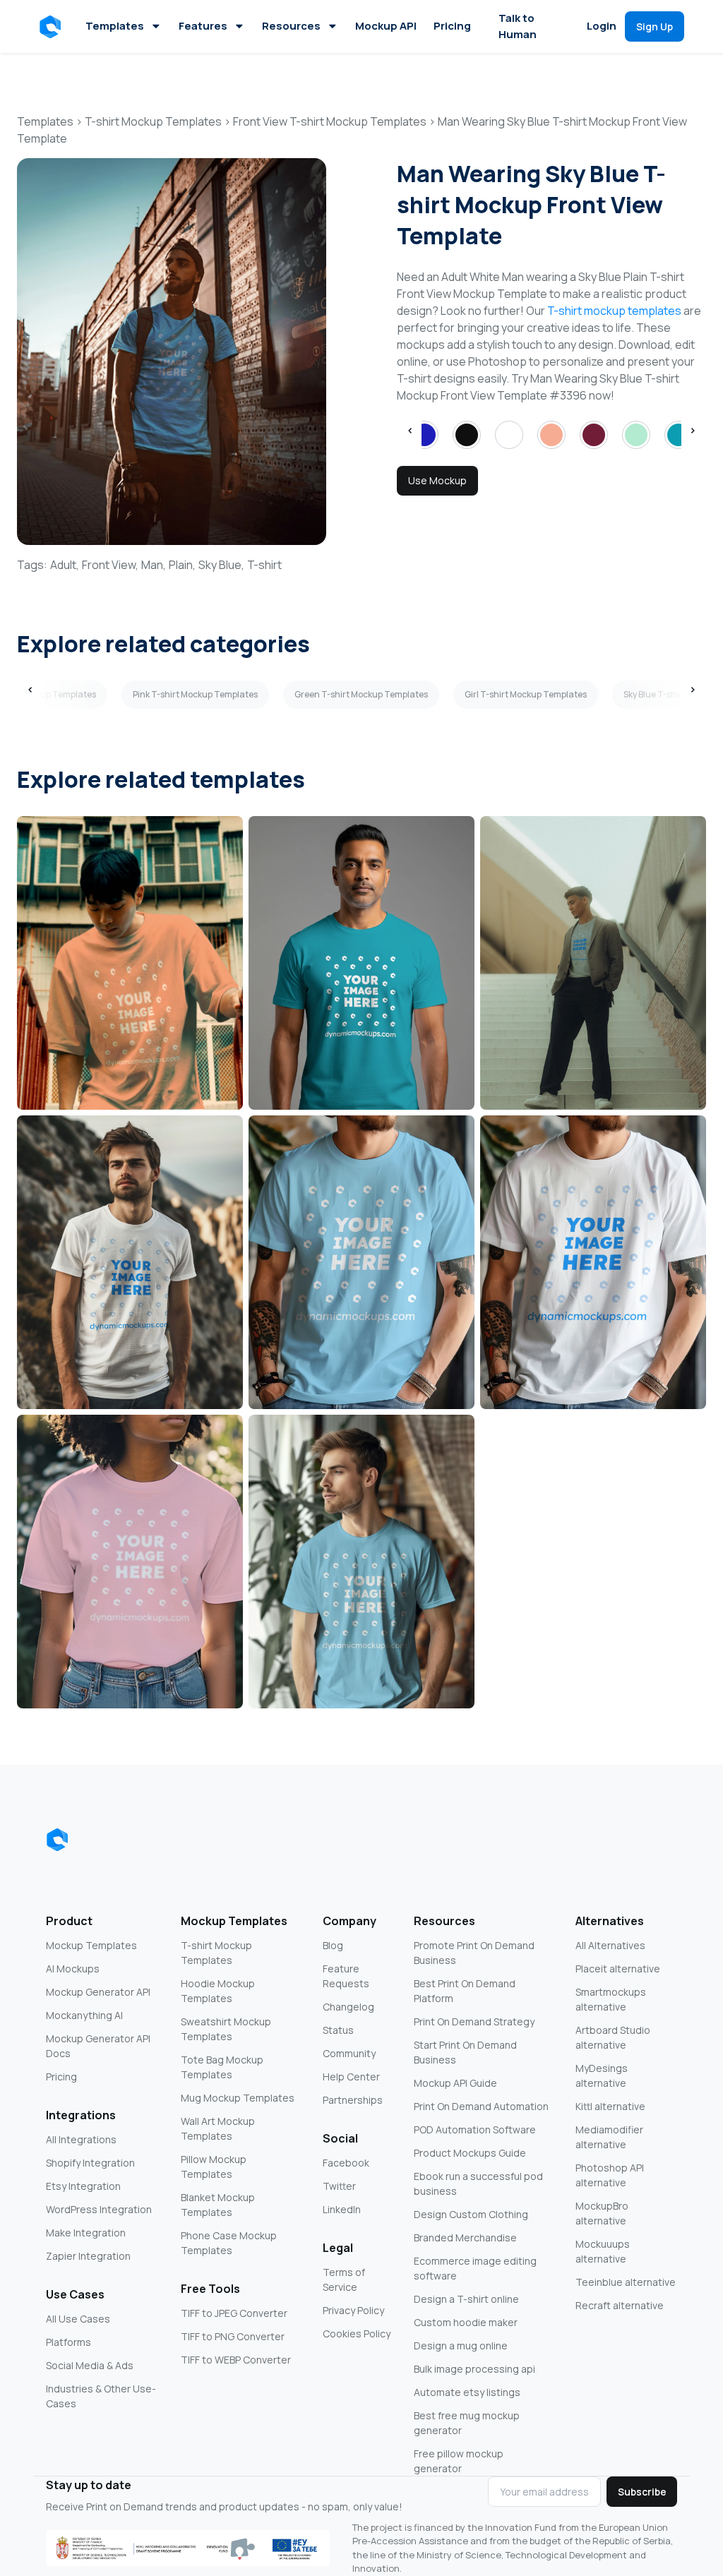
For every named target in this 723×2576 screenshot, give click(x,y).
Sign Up (655, 26)
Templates (115, 26)
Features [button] (203, 26)
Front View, (110, 565)
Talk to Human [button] (518, 26)
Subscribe (642, 2492)
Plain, (182, 565)
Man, (154, 565)
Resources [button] (291, 26)
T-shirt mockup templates (614, 311)
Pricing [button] (452, 26)
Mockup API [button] (386, 26)
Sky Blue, (221, 565)
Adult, (65, 565)
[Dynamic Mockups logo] (57, 1840)
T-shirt (264, 565)
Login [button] (602, 26)
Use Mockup (437, 480)
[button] (53, 27)
